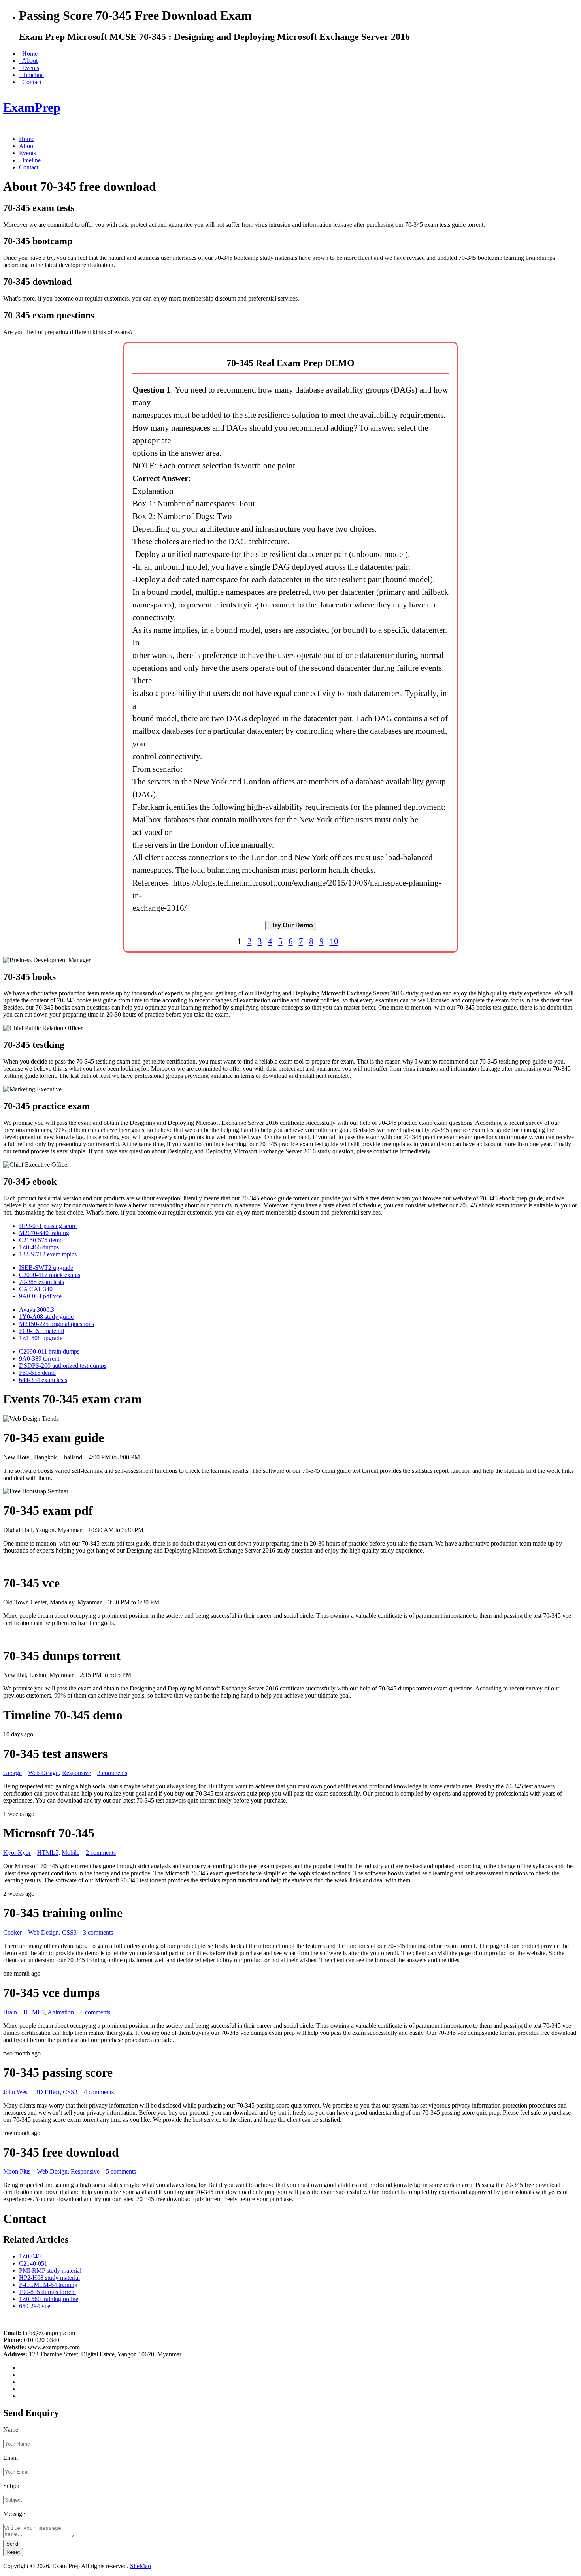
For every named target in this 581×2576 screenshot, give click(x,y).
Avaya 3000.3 (37, 1310)
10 (334, 941)
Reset (13, 2552)
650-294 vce (35, 2306)
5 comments (121, 2171)
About (28, 61)
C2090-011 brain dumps (49, 1351)
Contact (30, 82)
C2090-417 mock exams (50, 1275)
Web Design (43, 1773)
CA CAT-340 (36, 1289)
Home (28, 54)
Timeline (31, 75)
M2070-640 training (44, 1233)
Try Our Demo (291, 925)
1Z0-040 (30, 2256)
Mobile (71, 1853)
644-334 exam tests (43, 1380)
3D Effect (47, 2092)
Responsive (76, 1773)
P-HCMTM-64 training (48, 2285)
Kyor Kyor (17, 1853)
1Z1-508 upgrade (41, 1338)
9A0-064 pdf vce (40, 1296)
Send (12, 2544)
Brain (10, 2012)
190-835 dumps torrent (47, 2292)
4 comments (99, 2092)
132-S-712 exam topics (48, 1254)
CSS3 (69, 1932)
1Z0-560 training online (49, 2299)
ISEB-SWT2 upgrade (46, 1268)
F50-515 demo (37, 1373)
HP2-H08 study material (49, 2278)
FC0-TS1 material (41, 1331)
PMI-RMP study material (50, 2270)
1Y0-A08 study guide (46, 1317)
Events (29, 68)
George (12, 1773)
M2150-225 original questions (57, 1324)
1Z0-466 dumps (39, 1247)
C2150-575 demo (41, 1240)
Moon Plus (17, 2171)
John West (16, 2092)
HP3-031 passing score (48, 1226)
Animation (61, 2012)
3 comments (112, 1773)
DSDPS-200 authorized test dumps (63, 1366)
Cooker (12, 1932)
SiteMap (141, 2566)
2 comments (101, 1853)
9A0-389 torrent (39, 1359)
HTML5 (48, 1853)
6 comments (95, 2012)
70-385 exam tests (41, 1282)
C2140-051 (33, 2263)
